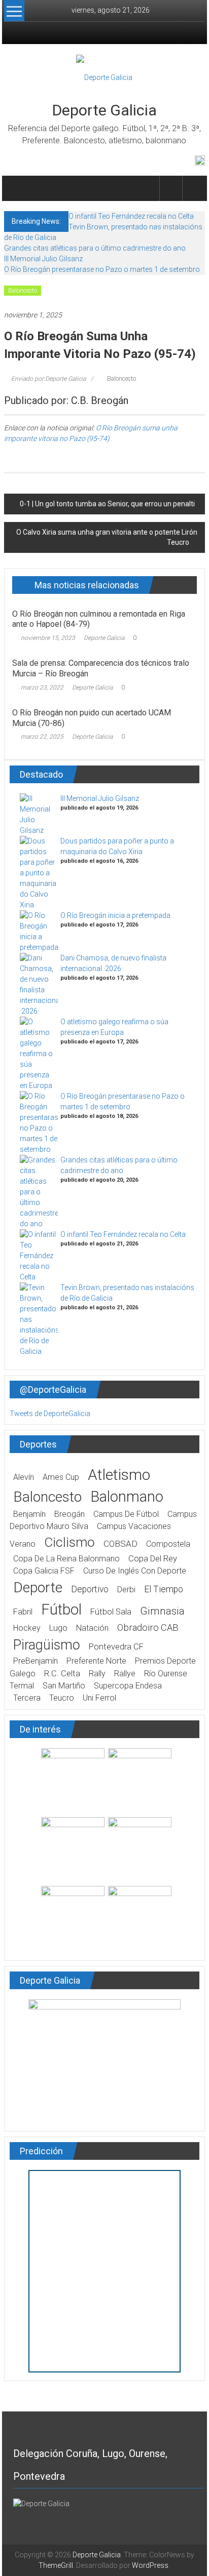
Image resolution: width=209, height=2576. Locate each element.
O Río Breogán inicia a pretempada (115, 915)
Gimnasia (162, 1611)
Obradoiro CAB (148, 1627)
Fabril (23, 1612)
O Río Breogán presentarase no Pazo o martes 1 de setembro (102, 269)
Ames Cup (61, 1477)
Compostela (168, 1544)
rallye (125, 1674)
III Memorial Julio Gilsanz (43, 259)
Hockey (27, 1628)
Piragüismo (47, 1645)
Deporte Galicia (104, 110)
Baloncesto (23, 291)
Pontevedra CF (116, 1647)
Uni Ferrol (99, 1698)
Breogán (69, 1514)
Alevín (24, 1477)
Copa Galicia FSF (44, 1571)
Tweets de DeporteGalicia (50, 1414)
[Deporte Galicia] (16, 188)
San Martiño (64, 1686)
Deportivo (90, 1589)
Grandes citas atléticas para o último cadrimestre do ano (95, 248)
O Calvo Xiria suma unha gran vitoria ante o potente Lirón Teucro (107, 537)
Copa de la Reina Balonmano (66, 1559)
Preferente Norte (96, 1661)
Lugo (58, 1628)
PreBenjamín (36, 1661)
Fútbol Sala (111, 1612)
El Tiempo (164, 1589)
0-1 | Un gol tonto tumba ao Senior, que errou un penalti (107, 504)
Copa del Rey (153, 1559)
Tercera (27, 1698)
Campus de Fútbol (126, 1514)
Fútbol (61, 1609)
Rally (97, 1674)
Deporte (38, 1587)
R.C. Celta (62, 1674)
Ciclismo (69, 1542)
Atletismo (119, 1475)
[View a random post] (194, 188)
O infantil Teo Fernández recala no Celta (131, 216)
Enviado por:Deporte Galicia (48, 379)
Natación (92, 1628)
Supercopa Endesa (128, 1686)
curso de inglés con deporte (135, 1571)
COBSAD (120, 1544)
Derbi (126, 1589)
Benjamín (29, 1514)
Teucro (62, 1698)
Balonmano (127, 1497)
